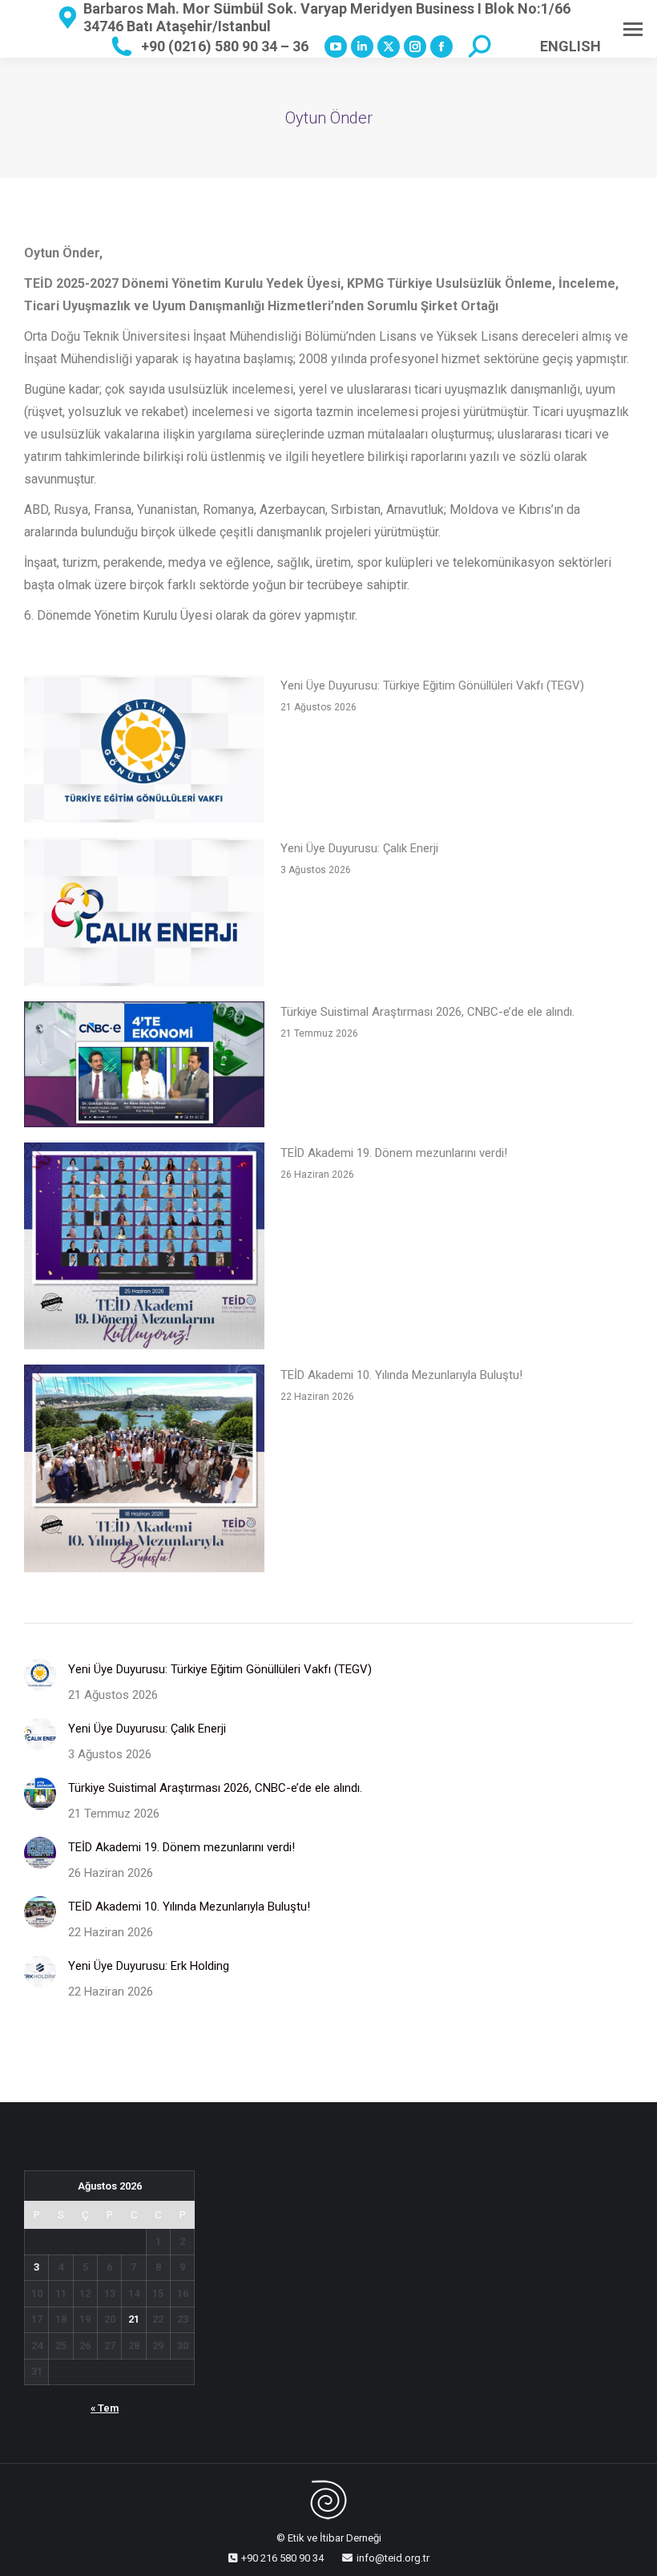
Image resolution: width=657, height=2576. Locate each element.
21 (134, 2319)
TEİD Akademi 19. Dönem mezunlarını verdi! (394, 1153)
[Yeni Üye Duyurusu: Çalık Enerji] (144, 915)
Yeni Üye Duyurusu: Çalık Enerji (359, 848)
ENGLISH (570, 46)
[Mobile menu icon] (633, 29)
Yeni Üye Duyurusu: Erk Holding (149, 1966)
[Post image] (40, 1675)
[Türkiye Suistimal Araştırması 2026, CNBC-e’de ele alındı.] (144, 1068)
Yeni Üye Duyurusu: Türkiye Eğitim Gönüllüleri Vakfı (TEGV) (432, 685)
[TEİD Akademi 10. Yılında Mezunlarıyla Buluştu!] (144, 1472)
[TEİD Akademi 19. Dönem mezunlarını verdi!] (144, 1250)
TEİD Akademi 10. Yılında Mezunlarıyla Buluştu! (401, 1375)
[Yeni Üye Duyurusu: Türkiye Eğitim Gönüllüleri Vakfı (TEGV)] (144, 752)
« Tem (105, 2408)
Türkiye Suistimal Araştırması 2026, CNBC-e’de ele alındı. (427, 1012)
